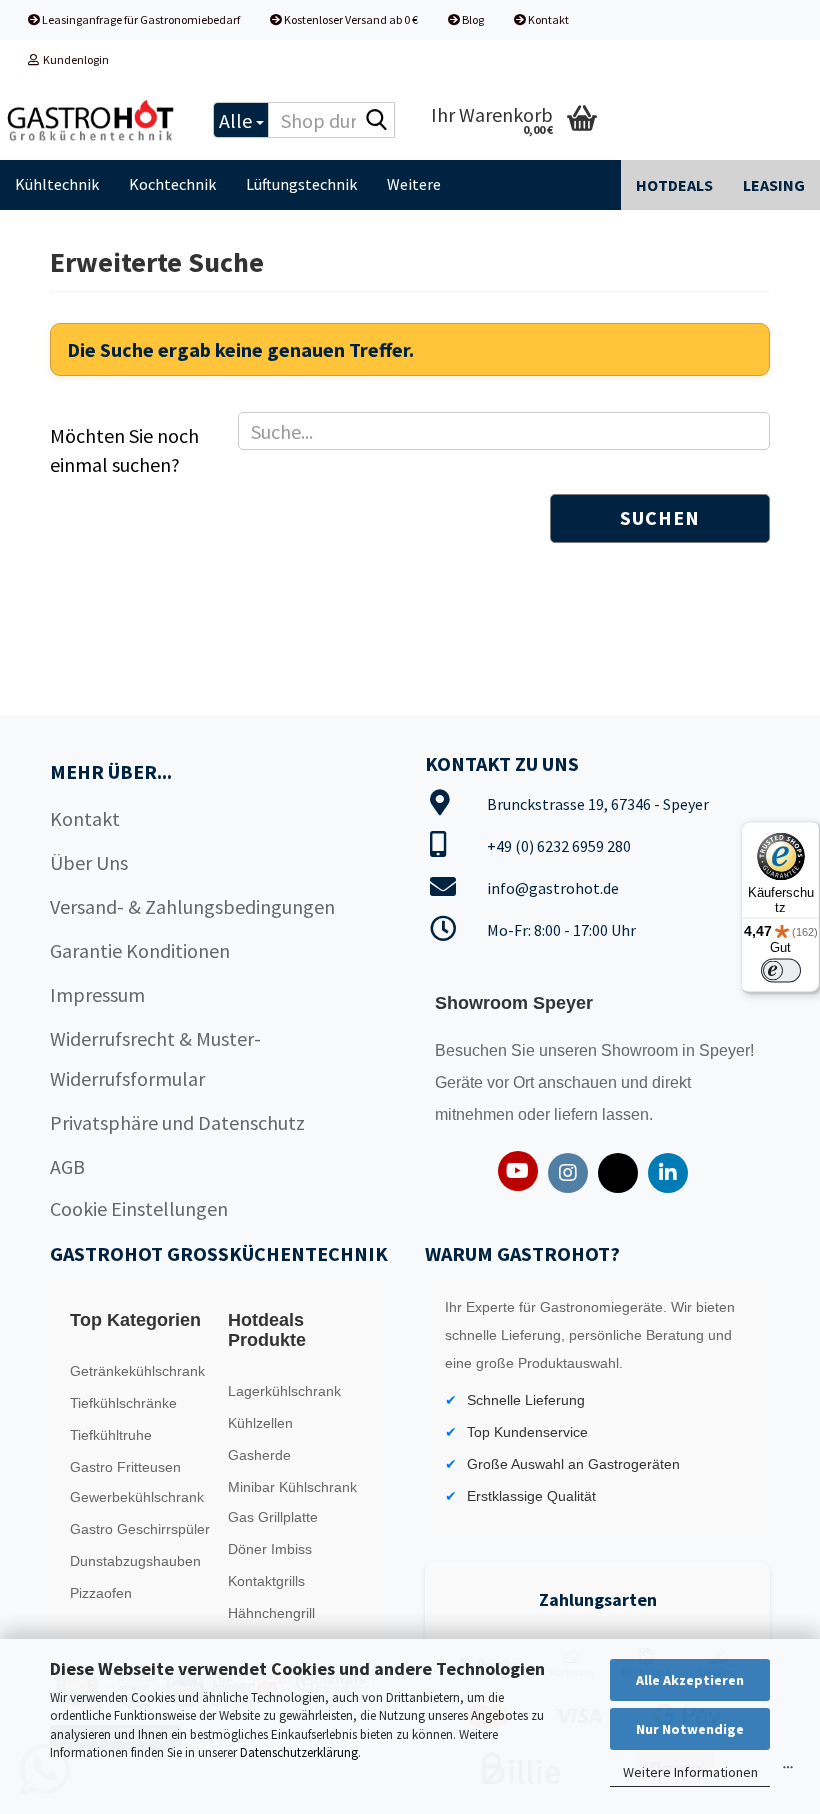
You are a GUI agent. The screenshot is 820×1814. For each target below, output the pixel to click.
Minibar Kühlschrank (292, 1487)
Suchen (660, 517)
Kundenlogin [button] (74, 59)
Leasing (774, 185)
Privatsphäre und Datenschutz (177, 1122)
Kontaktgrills (266, 1581)
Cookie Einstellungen (139, 1208)
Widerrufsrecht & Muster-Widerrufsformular (155, 1058)
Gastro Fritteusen (125, 1467)
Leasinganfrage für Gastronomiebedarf (140, 19)
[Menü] (788, 1772)
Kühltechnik (57, 184)
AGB (67, 1166)
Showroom (641, 1050)
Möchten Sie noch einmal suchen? (124, 450)
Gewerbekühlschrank (137, 1497)
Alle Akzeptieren (690, 1680)
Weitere (414, 184)
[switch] (781, 971)
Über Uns (89, 862)
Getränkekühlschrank (137, 1371)
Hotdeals (674, 185)
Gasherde (259, 1455)
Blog (472, 19)
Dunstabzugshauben (135, 1561)
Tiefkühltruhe (111, 1435)
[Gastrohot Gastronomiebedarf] (91, 120)
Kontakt (547, 19)
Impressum (97, 994)
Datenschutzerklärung (299, 1752)
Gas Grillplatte (273, 1517)
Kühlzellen (260, 1423)
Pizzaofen (101, 1593)
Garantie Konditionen (140, 950)
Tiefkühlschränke (123, 1403)
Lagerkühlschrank (284, 1391)
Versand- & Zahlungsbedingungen (192, 906)
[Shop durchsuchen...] (376, 121)
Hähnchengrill (271, 1613)
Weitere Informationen (690, 1772)
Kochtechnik (172, 184)
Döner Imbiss (270, 1549)
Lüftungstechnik (301, 184)
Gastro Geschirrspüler (140, 1529)
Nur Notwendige (690, 1729)
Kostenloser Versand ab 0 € (350, 19)
